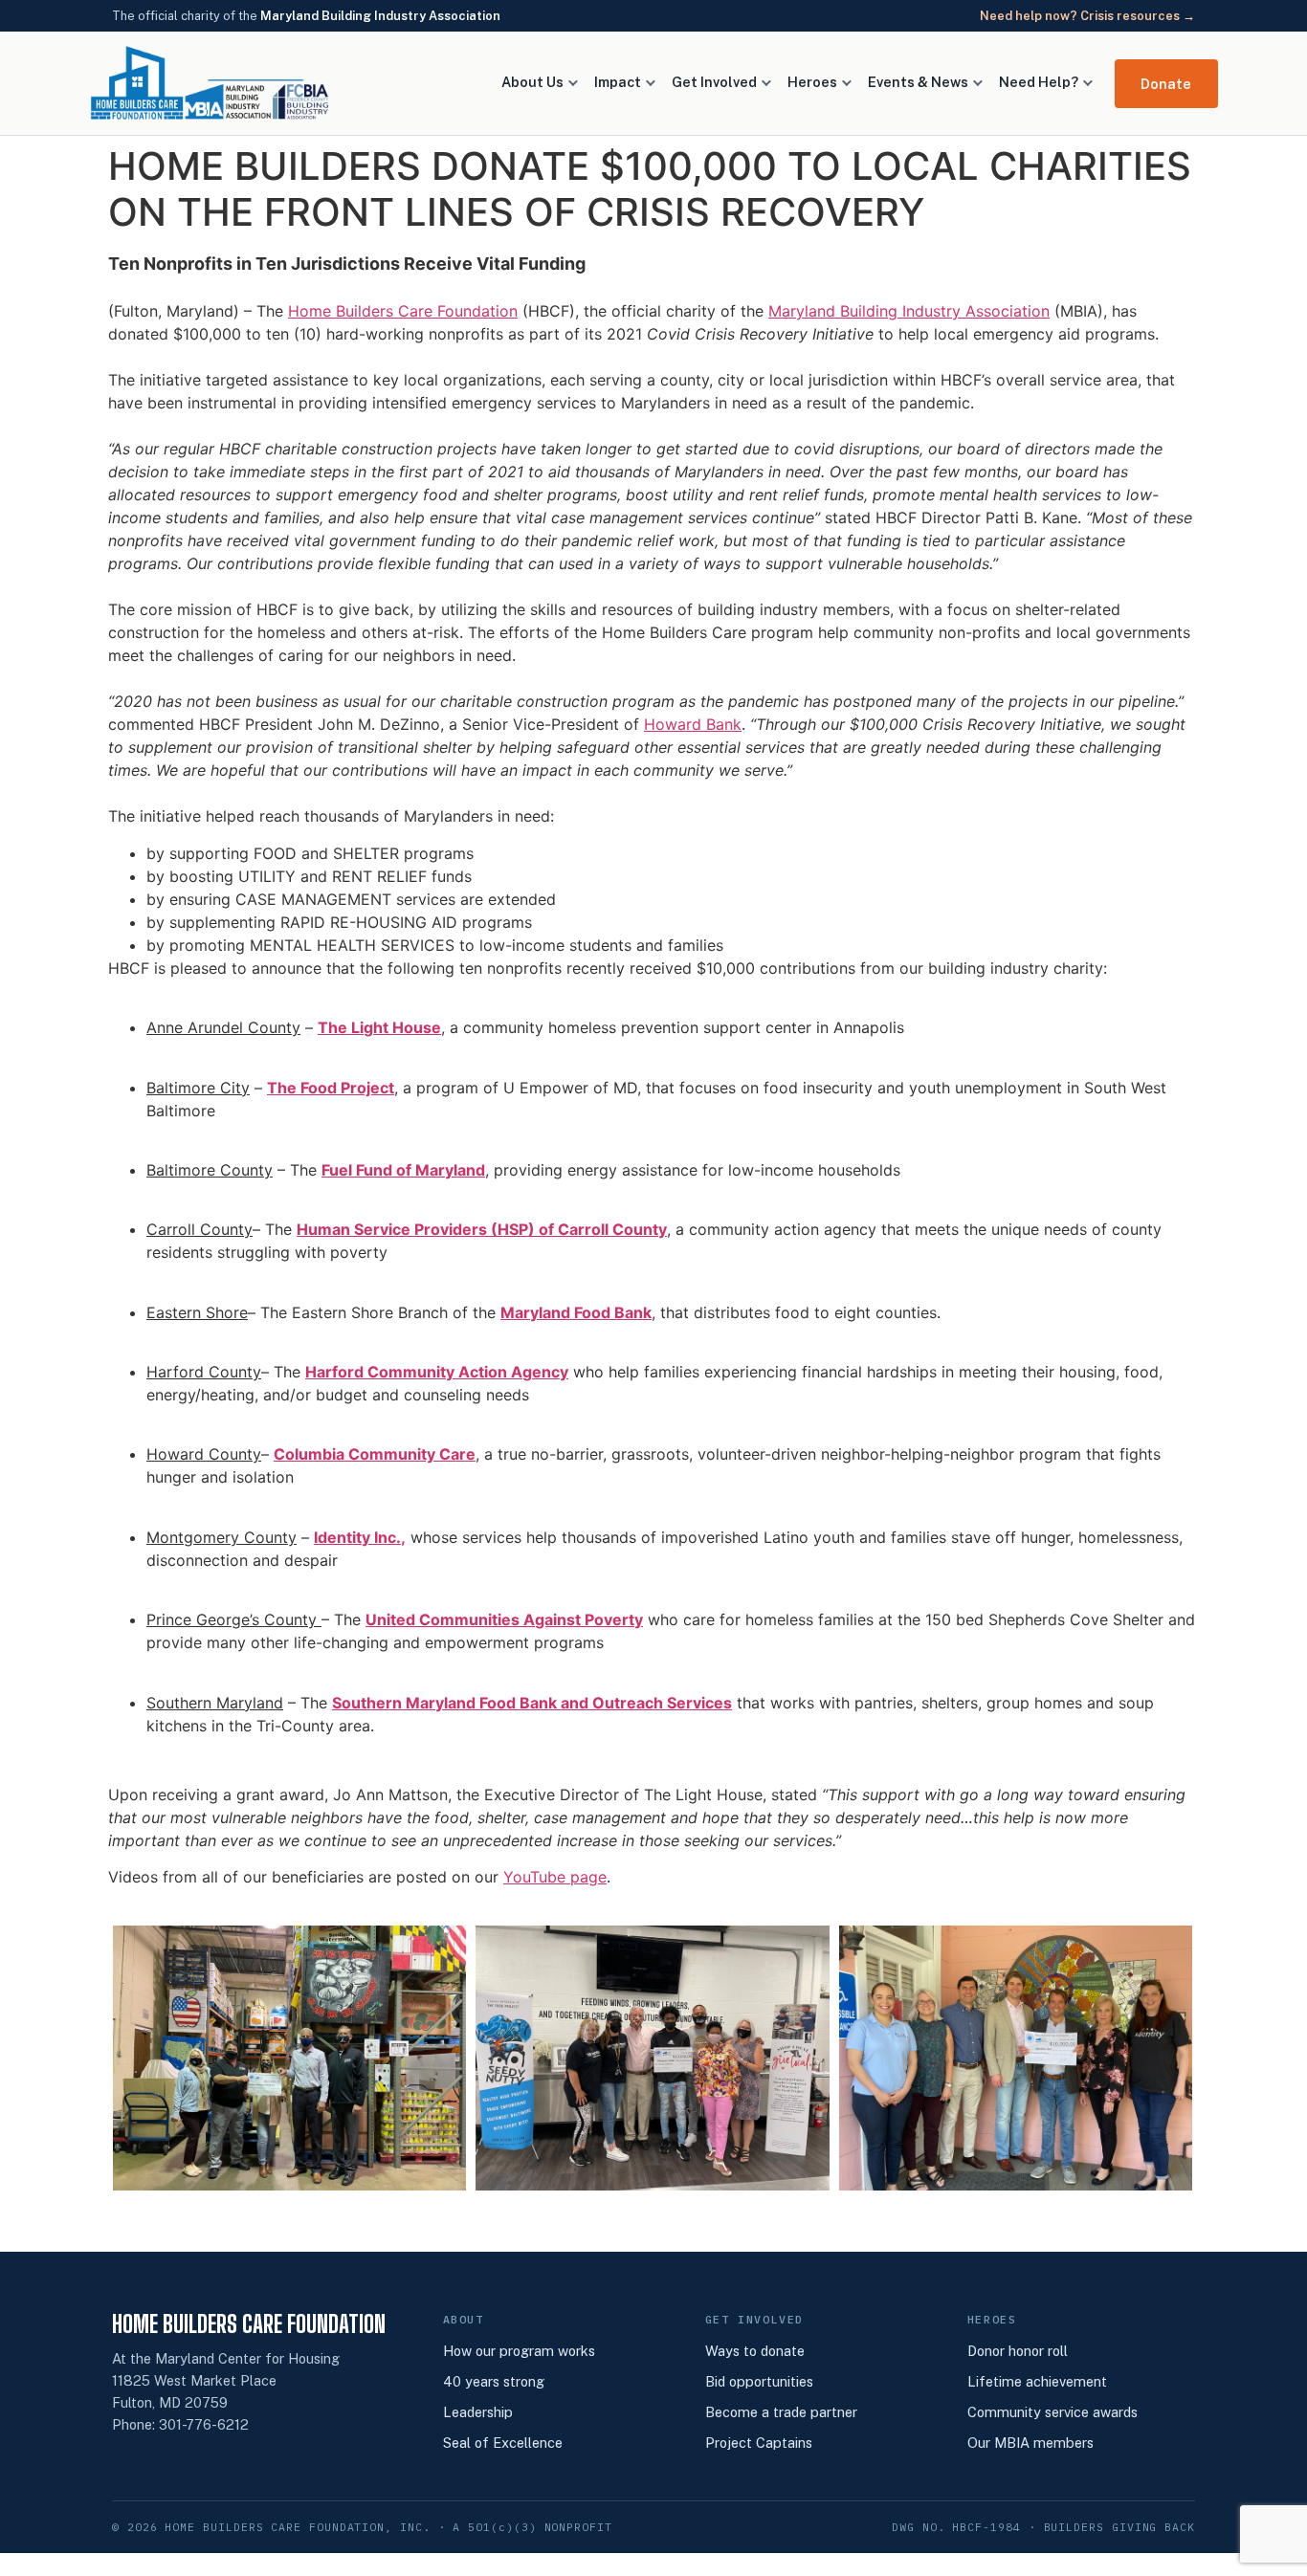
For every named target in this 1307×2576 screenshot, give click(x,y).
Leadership (478, 2412)
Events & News (918, 82)
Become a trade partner (781, 2412)
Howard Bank (693, 724)
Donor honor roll (1018, 2351)
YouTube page (555, 1877)
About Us (532, 82)
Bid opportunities (759, 2381)
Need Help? (1039, 82)
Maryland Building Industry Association (380, 16)
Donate (1166, 84)
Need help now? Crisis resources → (1087, 16)
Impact (618, 82)
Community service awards (1052, 2412)
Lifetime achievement (1037, 2381)
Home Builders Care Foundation (403, 311)
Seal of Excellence (503, 2443)
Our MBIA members (1030, 2443)
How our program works (519, 2351)
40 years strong (494, 2381)
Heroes (812, 82)
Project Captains (759, 2443)
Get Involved (714, 82)
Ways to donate (755, 2351)
